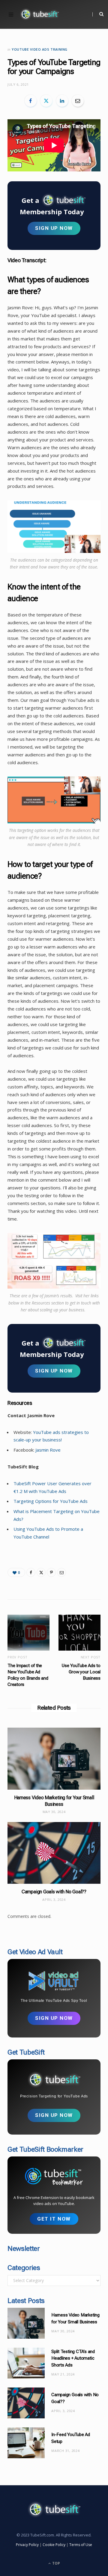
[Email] (78, 101)
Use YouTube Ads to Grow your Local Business (81, 1672)
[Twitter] (46, 101)
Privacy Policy (27, 2545)
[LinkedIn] (62, 101)
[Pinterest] (51, 1572)
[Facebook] (31, 101)
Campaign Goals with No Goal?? (54, 1892)
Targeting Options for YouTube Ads (51, 1501)
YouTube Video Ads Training (40, 49)
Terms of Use (81, 2545)
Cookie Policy (54, 2545)
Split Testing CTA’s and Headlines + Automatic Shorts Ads (73, 2358)
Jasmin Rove (48, 1450)
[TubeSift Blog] (39, 14)
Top (56, 2563)
